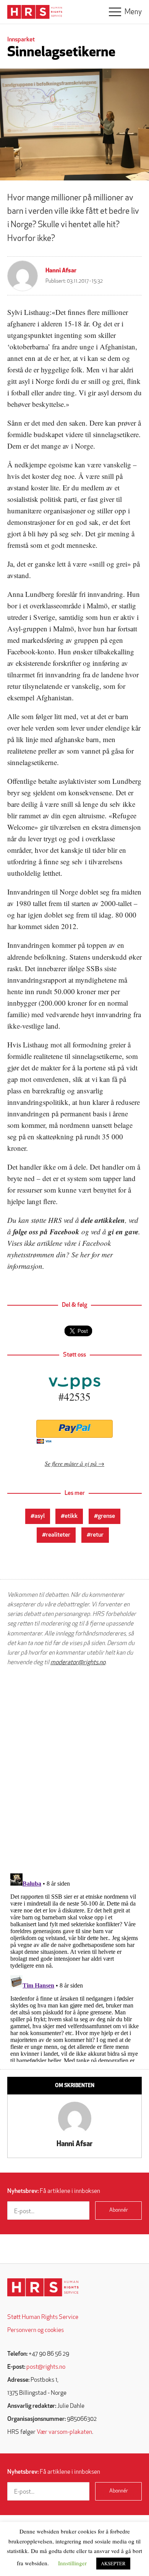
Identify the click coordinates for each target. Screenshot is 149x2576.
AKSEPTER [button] (113, 2563)
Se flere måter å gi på (71, 1463)
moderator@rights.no (78, 1663)
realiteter (58, 1535)
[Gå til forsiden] (43, 2287)
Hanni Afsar (61, 271)
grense (106, 1516)
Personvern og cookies (36, 2330)
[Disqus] (74, 1770)
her (85, 1254)
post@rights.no (46, 2367)
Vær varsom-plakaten (64, 2432)
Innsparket (21, 40)
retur (97, 1535)
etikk (71, 1516)
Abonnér (119, 2210)
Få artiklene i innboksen (54, 2191)
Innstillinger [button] (72, 2563)
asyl (40, 1516)
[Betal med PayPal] (74, 1429)
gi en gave (123, 1231)
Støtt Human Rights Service (43, 2317)
